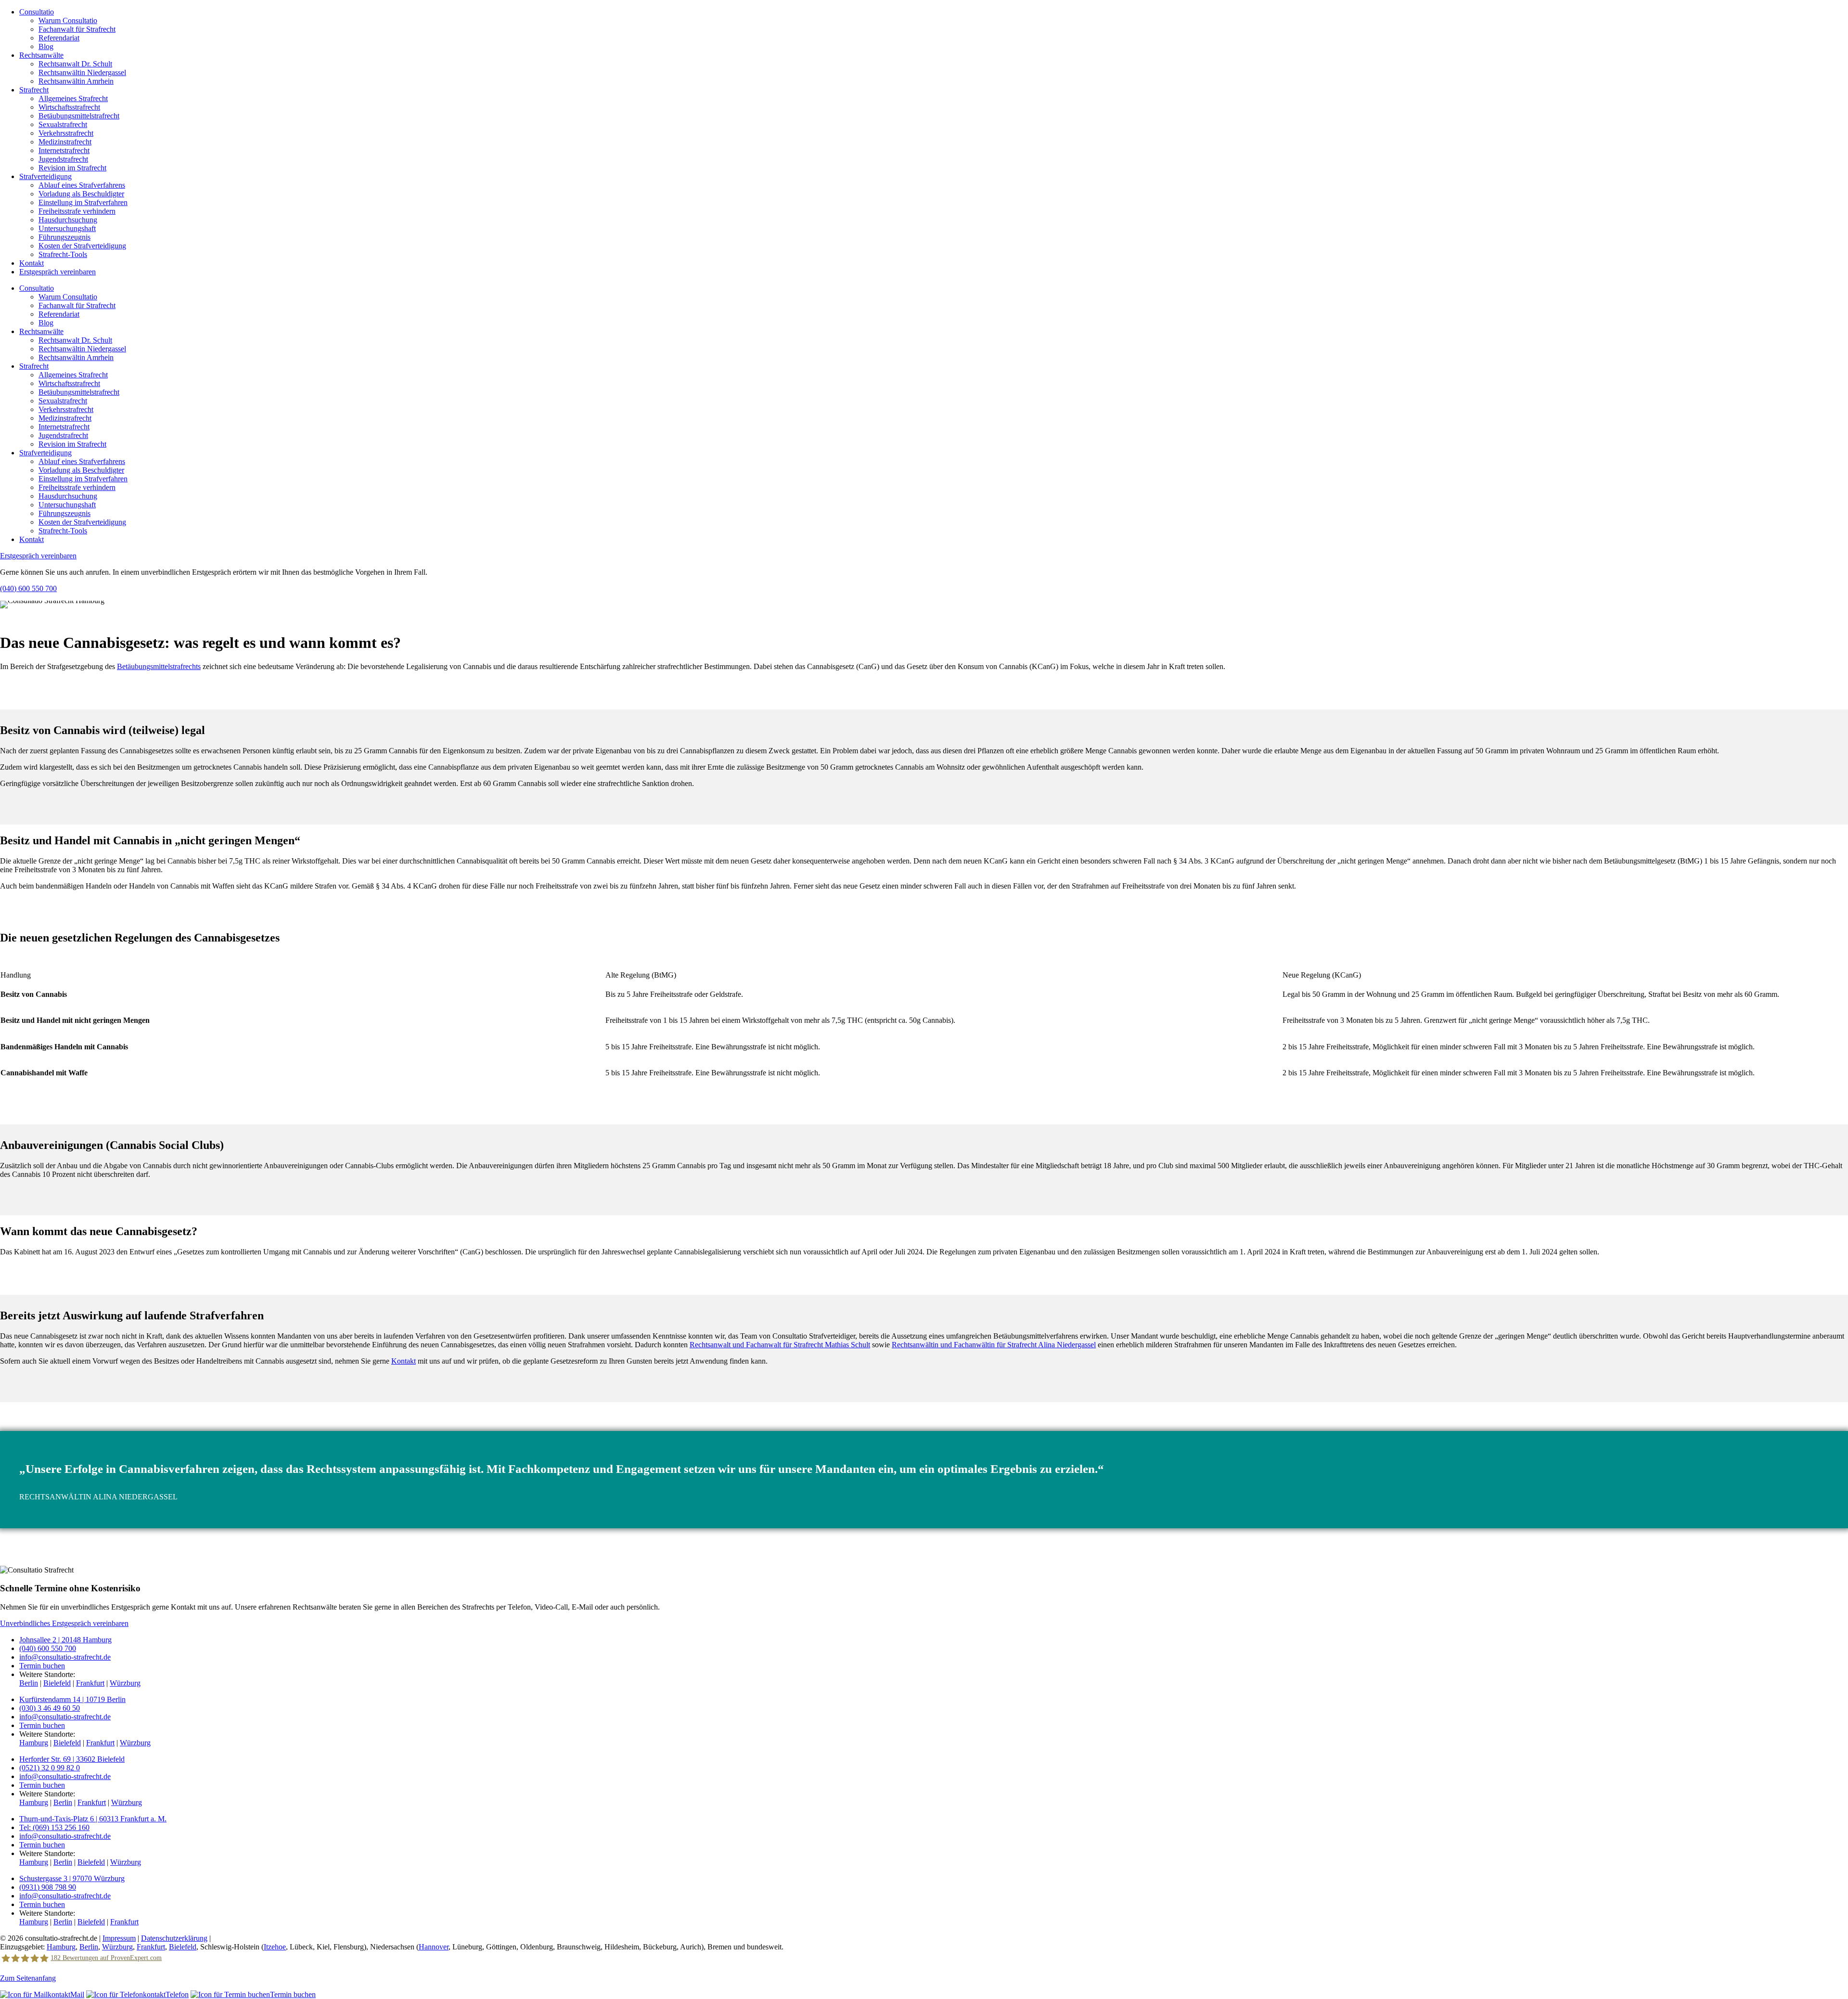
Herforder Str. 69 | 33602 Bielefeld (72, 1759)
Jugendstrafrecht (63, 159)
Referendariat (59, 38)
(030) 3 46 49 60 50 (50, 1708)
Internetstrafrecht (64, 150)
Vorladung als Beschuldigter (81, 194)
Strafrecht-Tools (63, 254)
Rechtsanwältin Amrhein (76, 81)
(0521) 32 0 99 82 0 (50, 1768)
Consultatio (37, 12)
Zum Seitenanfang (28, 1978)
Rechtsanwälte (41, 55)
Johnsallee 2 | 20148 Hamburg (65, 1640)
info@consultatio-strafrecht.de (65, 1657)
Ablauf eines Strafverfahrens (82, 185)
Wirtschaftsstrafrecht (69, 107)
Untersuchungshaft (67, 228)
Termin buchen (42, 1666)
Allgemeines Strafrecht (73, 98)
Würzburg (125, 1683)
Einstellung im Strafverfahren (83, 202)
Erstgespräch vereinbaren (58, 272)
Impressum (119, 1938)
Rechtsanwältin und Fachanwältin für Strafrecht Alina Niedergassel (994, 1345)
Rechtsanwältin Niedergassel (82, 72)
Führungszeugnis (64, 237)
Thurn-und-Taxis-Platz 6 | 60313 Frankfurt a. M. (93, 1819)
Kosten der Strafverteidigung (82, 246)
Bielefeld (57, 1683)
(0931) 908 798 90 (48, 1887)
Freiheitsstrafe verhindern (77, 211)
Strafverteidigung (45, 176)
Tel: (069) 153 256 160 (54, 1827)
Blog (46, 46)
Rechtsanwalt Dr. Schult (75, 64)
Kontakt (32, 263)
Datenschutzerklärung (174, 1938)
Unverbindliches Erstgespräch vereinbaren (64, 1623)
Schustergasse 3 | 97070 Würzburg (72, 1878)
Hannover (434, 1947)
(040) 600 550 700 (28, 588)
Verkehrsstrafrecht (66, 133)
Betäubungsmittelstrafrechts (159, 666)
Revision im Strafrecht (72, 168)
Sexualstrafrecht (63, 124)
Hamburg (34, 1743)
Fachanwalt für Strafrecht (77, 29)
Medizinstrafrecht (65, 142)
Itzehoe (275, 1947)
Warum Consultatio (68, 20)
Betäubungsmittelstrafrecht (79, 116)
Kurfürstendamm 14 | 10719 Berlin (72, 1699)
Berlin (29, 1683)
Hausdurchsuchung (68, 220)
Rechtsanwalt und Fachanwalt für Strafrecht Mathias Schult (780, 1345)
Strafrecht (34, 90)
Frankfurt (90, 1683)
